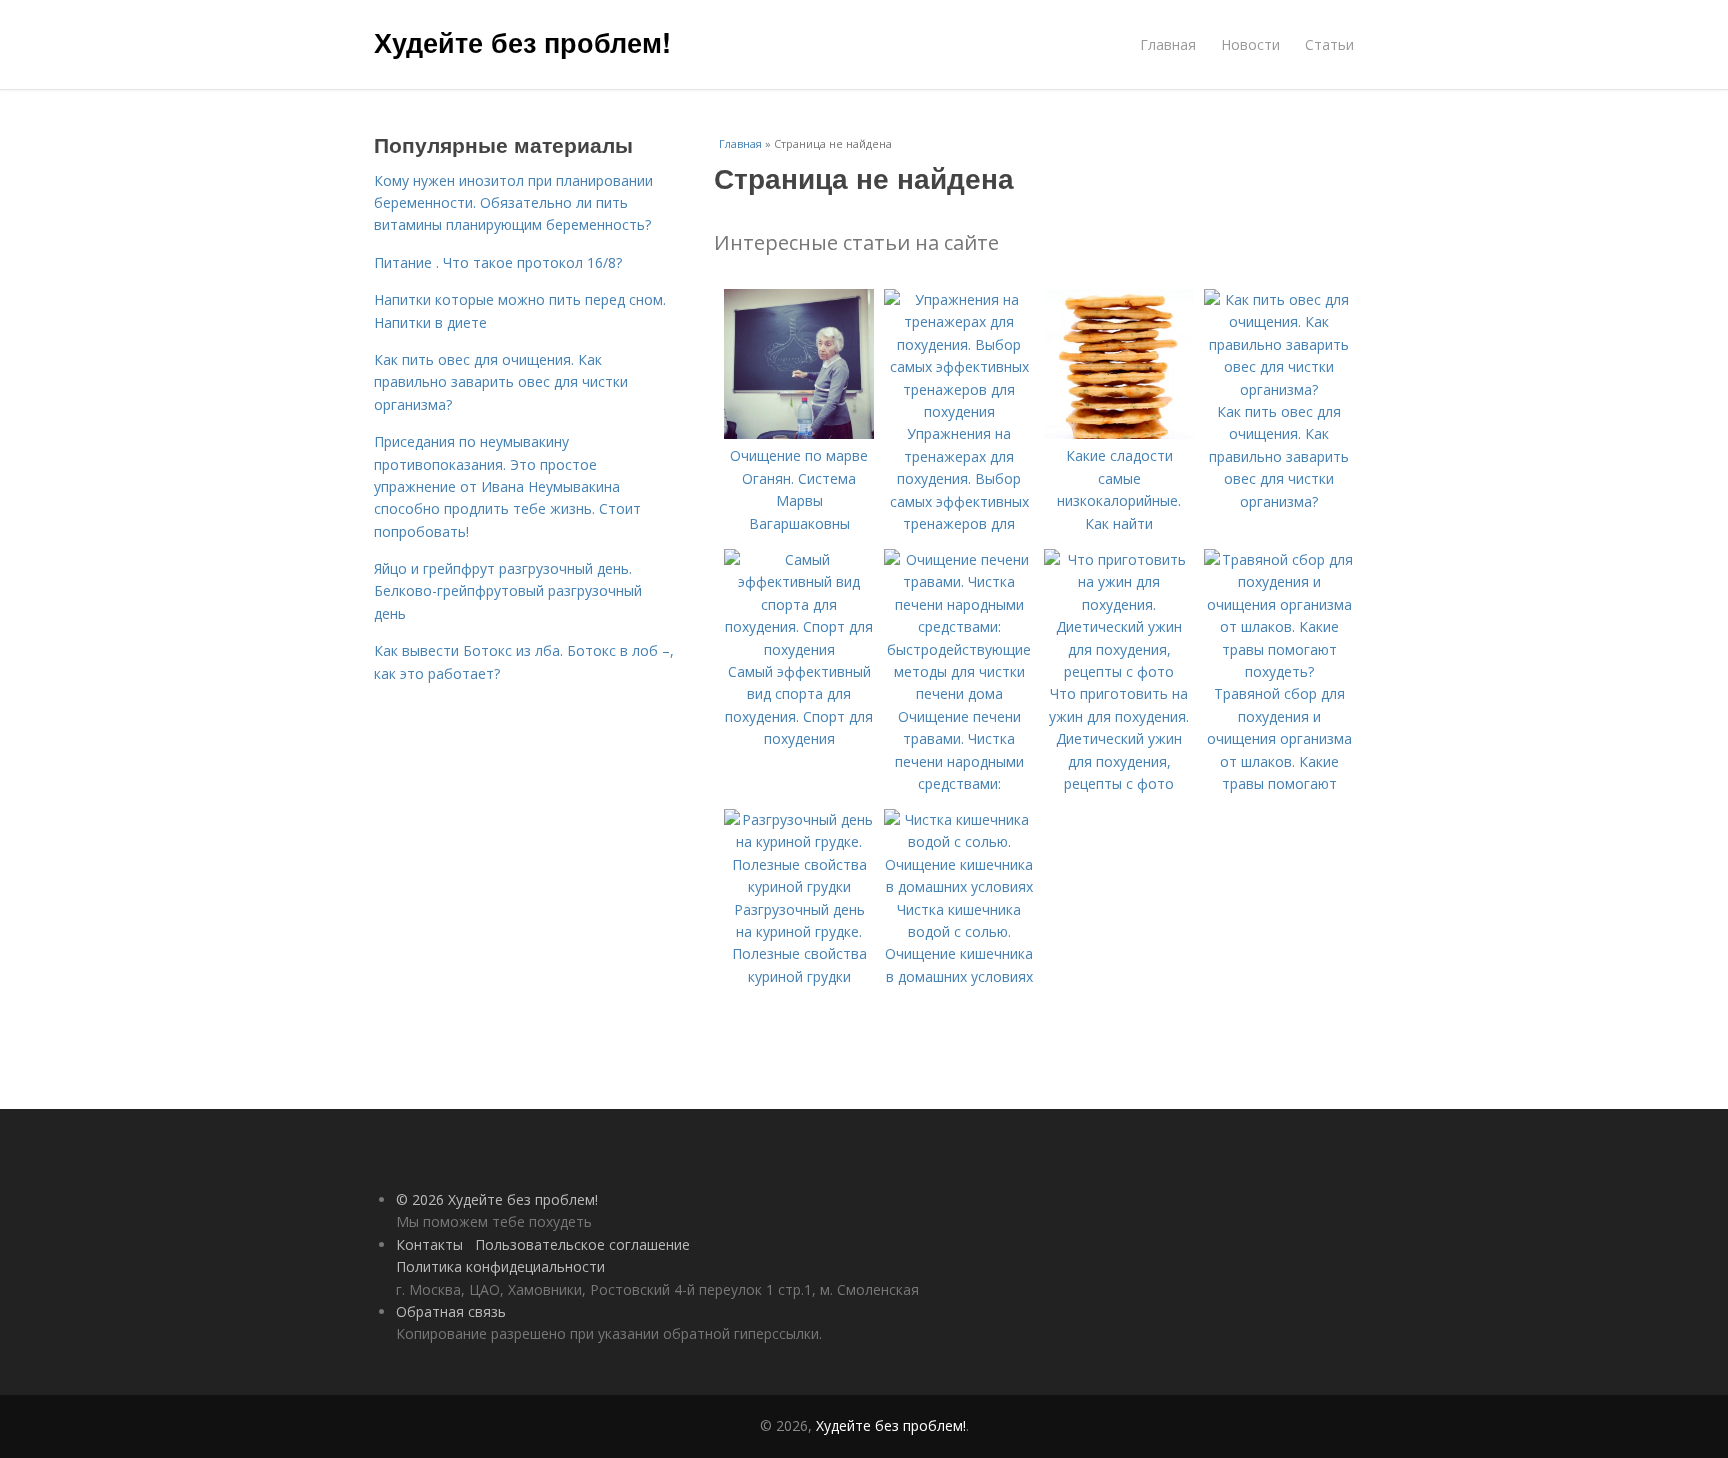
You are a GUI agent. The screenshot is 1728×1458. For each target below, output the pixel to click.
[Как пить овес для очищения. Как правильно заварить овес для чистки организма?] (1279, 389)
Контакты (429, 1244)
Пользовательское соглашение (582, 1244)
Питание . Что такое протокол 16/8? (498, 262)
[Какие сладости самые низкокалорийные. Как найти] (1119, 433)
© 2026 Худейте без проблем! (497, 1199)
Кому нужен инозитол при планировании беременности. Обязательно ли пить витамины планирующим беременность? (513, 203)
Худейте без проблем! (522, 42)
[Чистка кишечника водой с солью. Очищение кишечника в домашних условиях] (959, 886)
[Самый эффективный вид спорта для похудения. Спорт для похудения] (799, 649)
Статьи (1329, 44)
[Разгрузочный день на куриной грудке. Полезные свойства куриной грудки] (799, 886)
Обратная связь (451, 1311)
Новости (1250, 44)
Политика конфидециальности (500, 1266)
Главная (1168, 44)
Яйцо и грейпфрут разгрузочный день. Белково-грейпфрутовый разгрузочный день (508, 591)
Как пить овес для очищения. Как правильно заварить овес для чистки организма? (501, 382)
